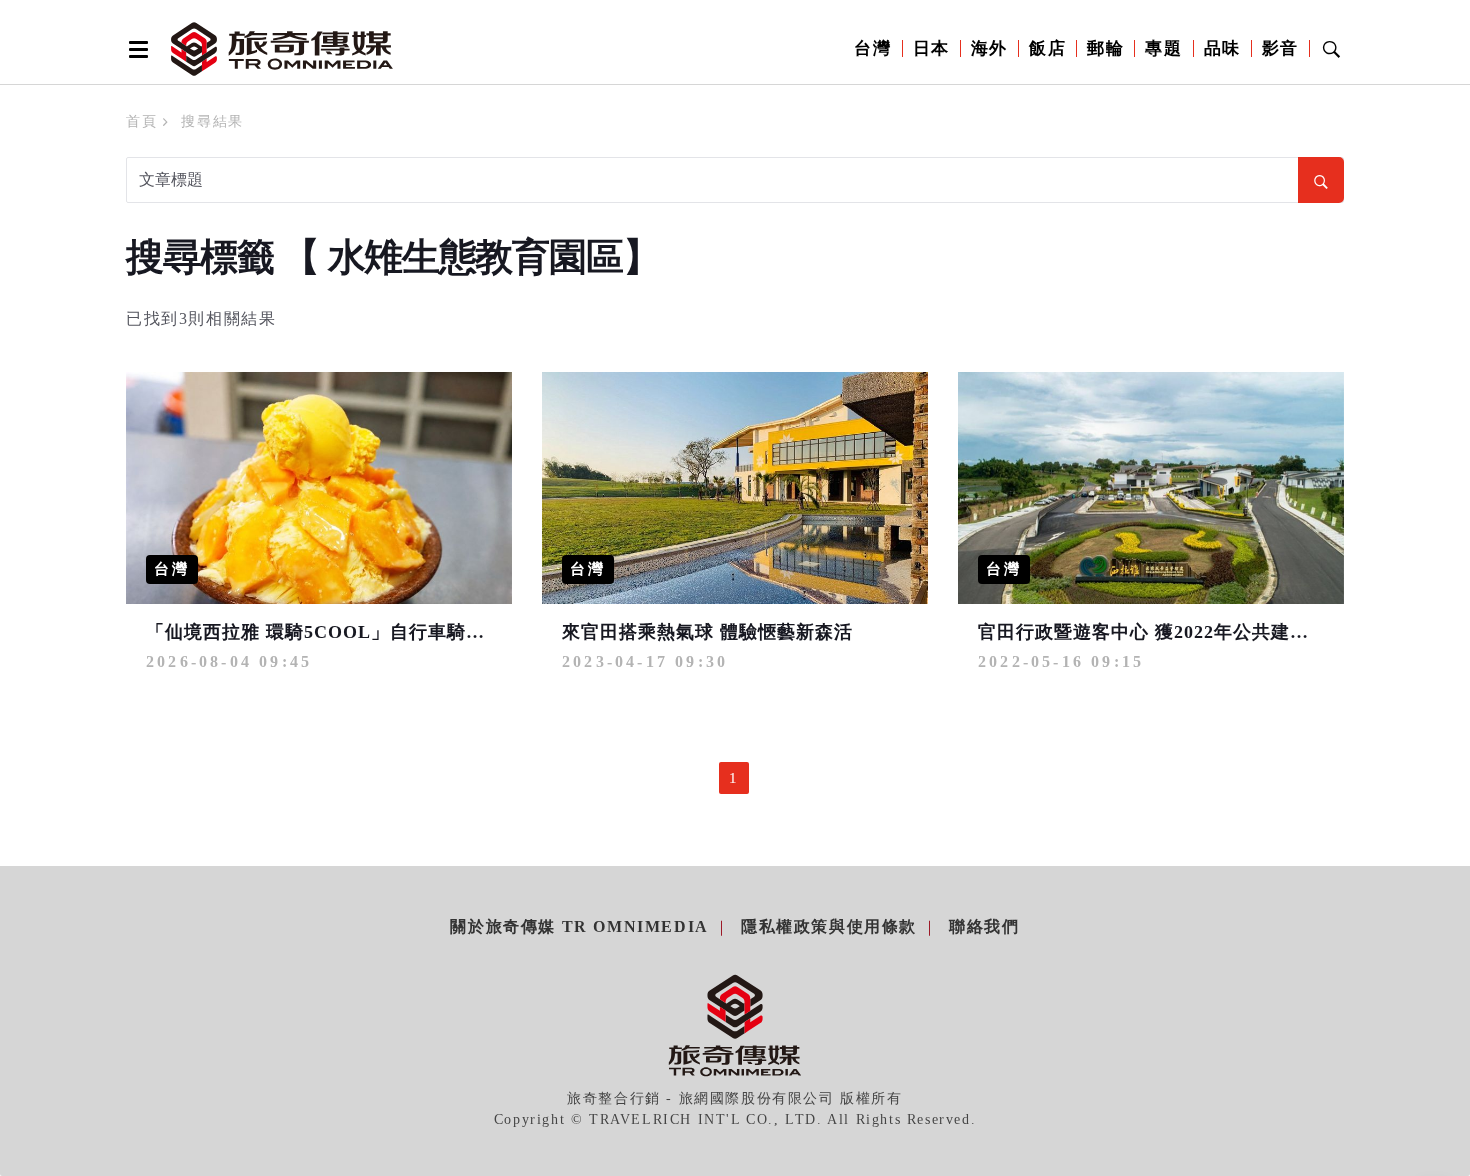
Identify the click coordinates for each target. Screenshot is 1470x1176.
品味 (1222, 48)
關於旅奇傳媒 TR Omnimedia (579, 926)
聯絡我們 (984, 926)
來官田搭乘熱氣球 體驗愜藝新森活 (707, 632)
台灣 (872, 48)
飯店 (1047, 48)
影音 (1280, 48)
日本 (931, 48)
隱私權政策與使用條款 (829, 926)
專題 (1163, 48)
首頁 (141, 121)
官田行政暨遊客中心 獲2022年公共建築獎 (1153, 632)
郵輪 (1105, 48)
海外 (989, 48)
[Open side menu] (135, 49)
